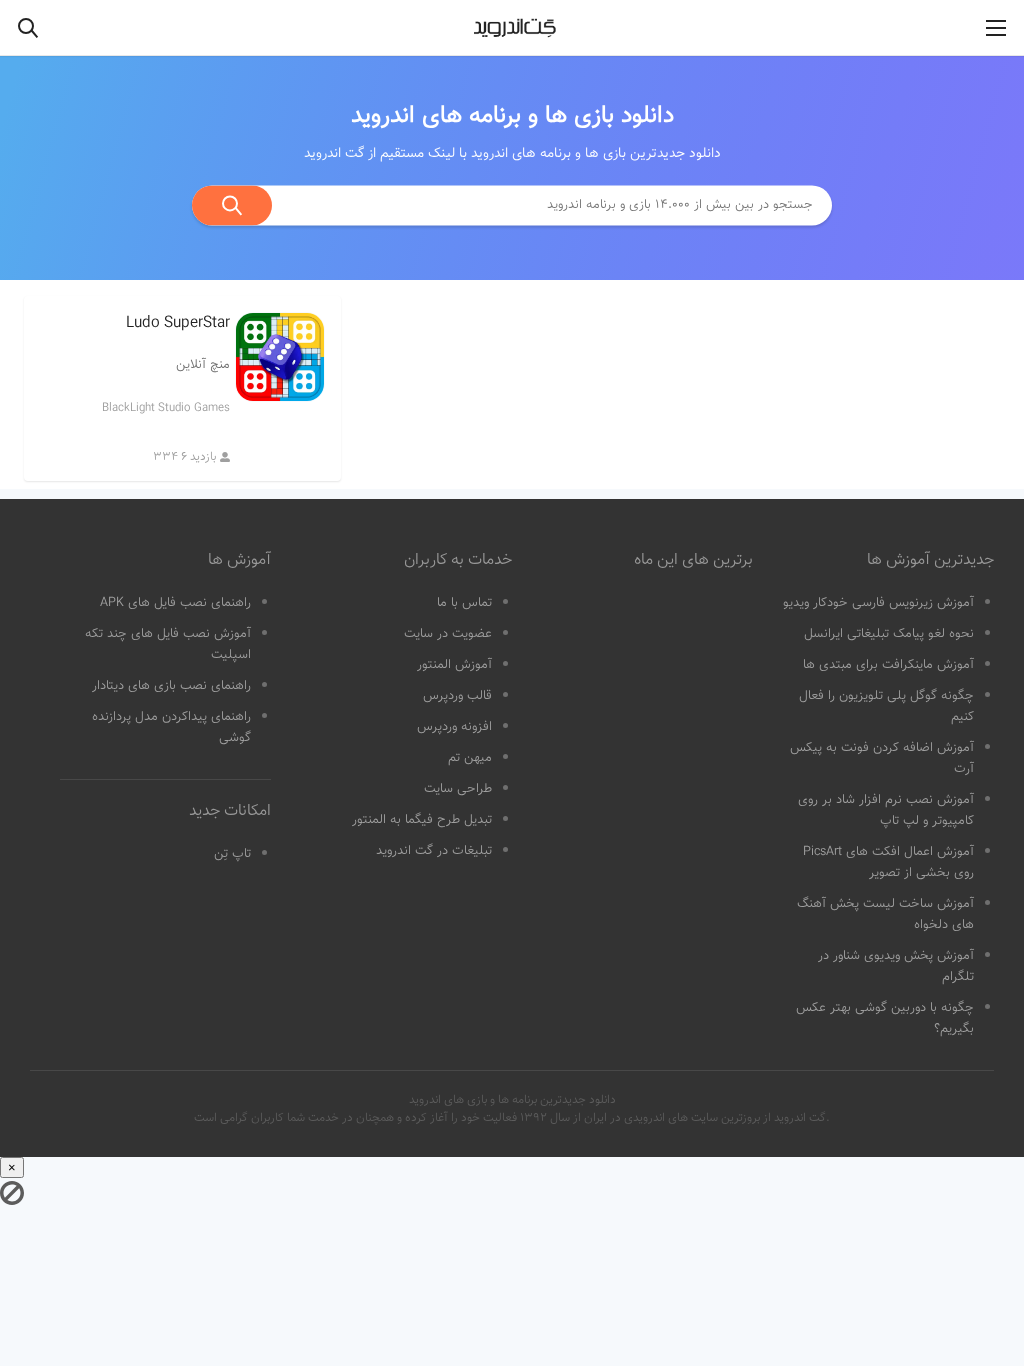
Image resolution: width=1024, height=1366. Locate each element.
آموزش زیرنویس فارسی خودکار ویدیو (878, 603)
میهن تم (470, 758)
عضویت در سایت (448, 634)
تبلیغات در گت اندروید (434, 851)
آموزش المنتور (454, 665)
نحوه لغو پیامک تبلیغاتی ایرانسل (889, 634)
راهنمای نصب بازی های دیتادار (171, 686)
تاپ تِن (232, 854)
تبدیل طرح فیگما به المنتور (422, 820)
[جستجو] (232, 205)
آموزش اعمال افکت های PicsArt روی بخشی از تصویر (888, 862)
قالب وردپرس (457, 696)
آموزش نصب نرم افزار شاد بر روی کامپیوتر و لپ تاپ (886, 810)
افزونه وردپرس (454, 727)
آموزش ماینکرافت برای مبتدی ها (888, 665)
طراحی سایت (458, 789)
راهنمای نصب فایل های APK (175, 603)
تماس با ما (464, 603)
